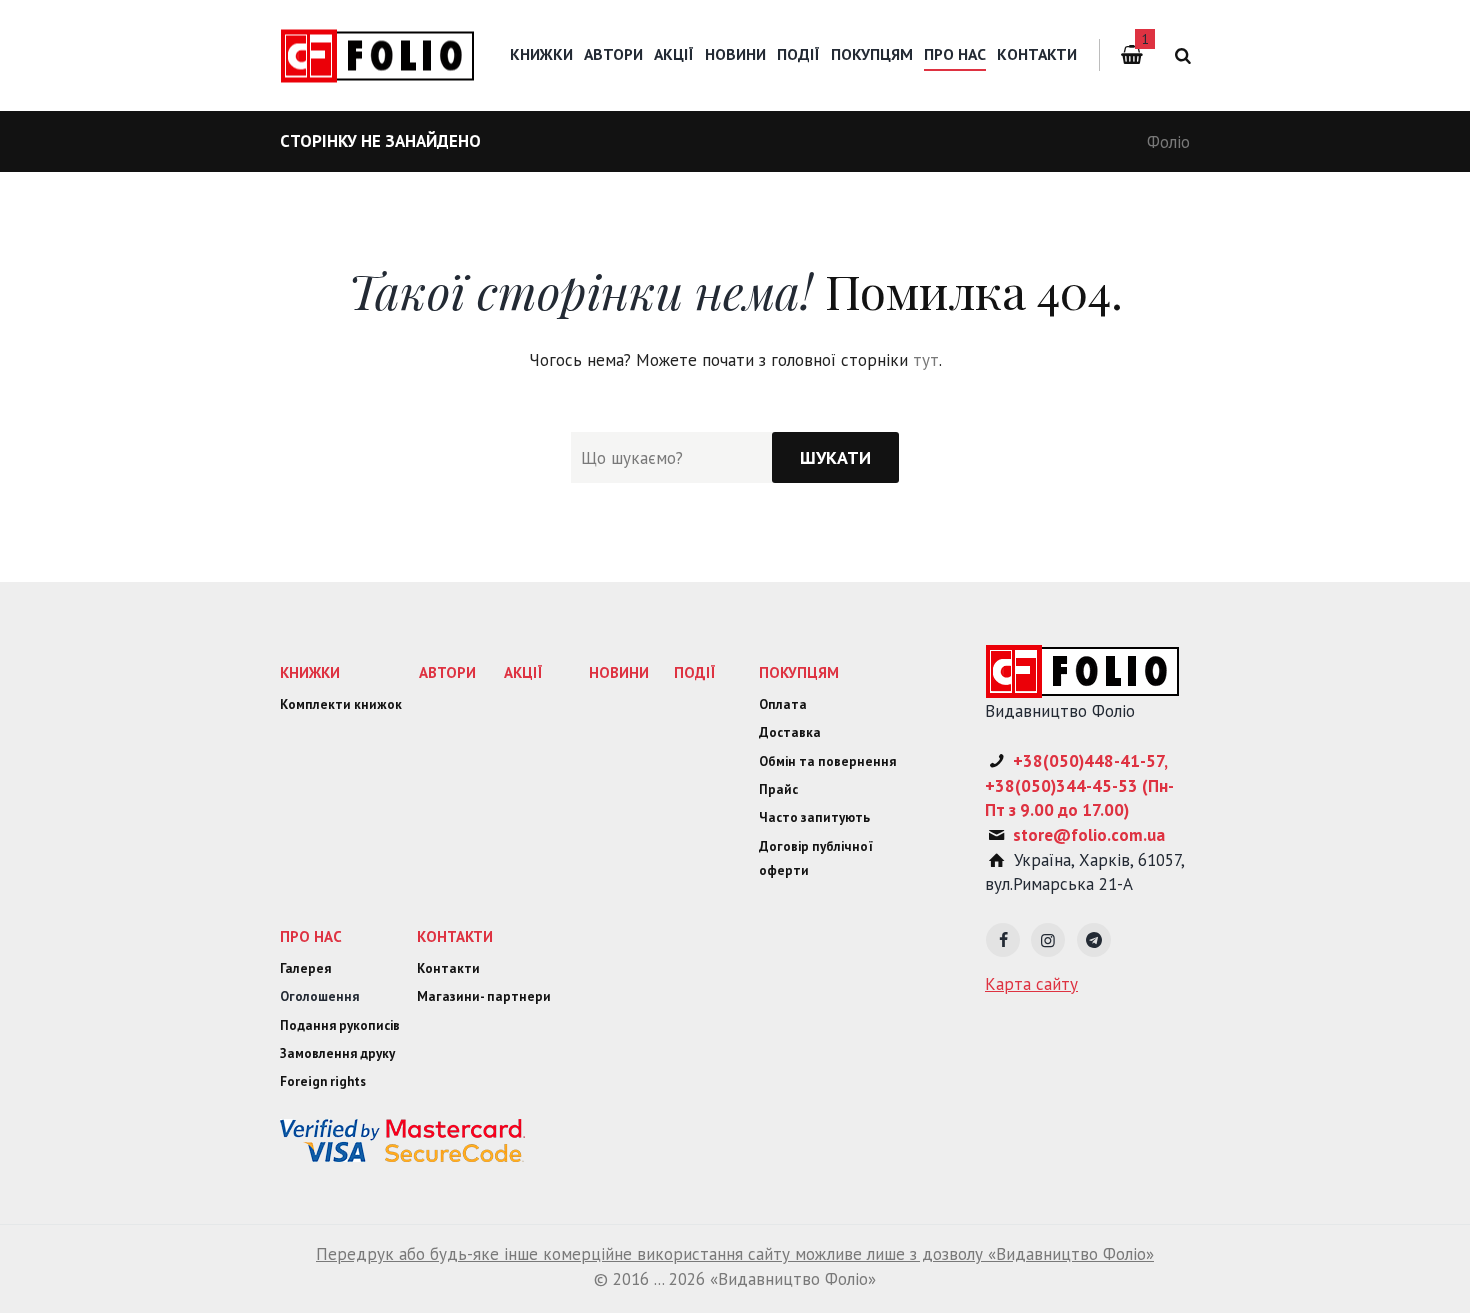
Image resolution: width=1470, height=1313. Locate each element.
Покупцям (872, 54)
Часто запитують (814, 817)
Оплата (783, 704)
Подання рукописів (340, 1025)
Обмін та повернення (827, 761)
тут (926, 360)
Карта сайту (1031, 984)
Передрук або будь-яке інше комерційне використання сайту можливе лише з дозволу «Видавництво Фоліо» (735, 1254)
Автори (613, 54)
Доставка (790, 732)
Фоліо (1168, 142)
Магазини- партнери (484, 996)
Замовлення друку (337, 1053)
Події (798, 54)
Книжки (541, 54)
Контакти (1037, 54)
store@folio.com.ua (1089, 835)
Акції (674, 54)
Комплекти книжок (341, 704)
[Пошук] (1179, 55)
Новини (735, 54)
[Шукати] (835, 457)
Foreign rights (323, 1081)
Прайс (778, 789)
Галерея (305, 968)
